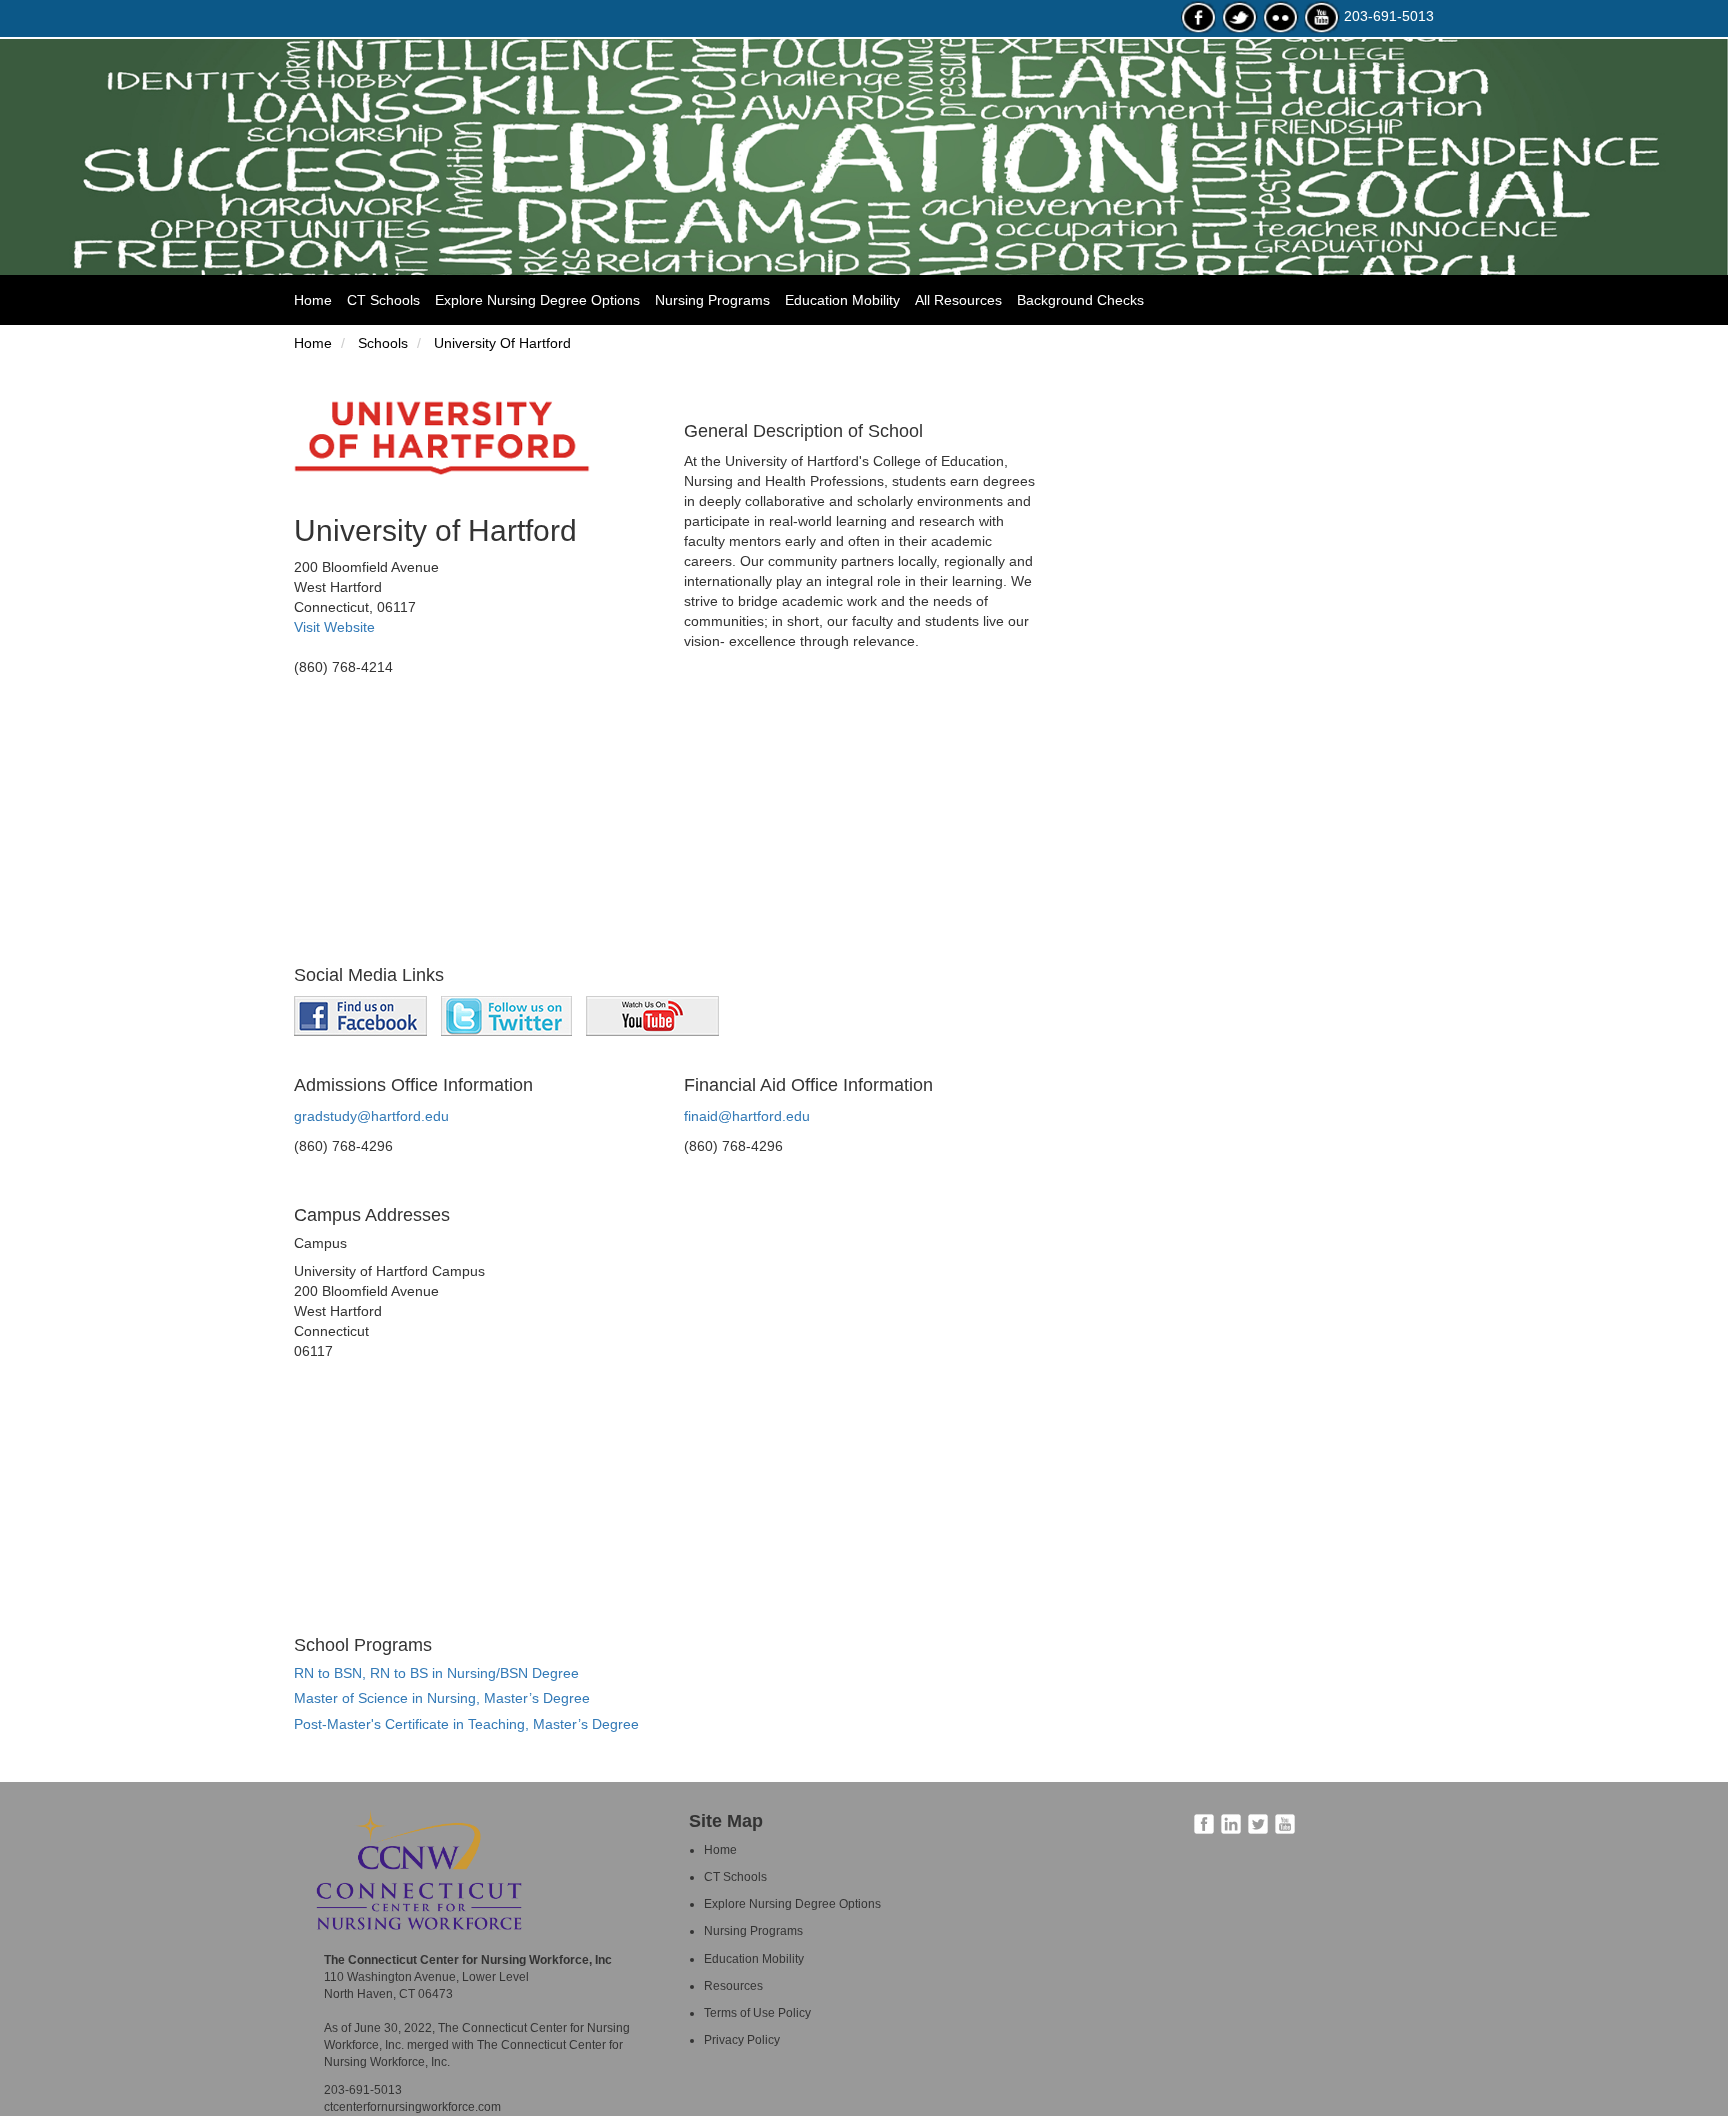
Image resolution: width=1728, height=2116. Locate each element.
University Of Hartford (500, 343)
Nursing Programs (712, 300)
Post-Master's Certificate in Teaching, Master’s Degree (466, 1724)
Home (320, 299)
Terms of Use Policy (757, 2013)
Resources (733, 1986)
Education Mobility (842, 300)
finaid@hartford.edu (747, 1116)
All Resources (958, 300)
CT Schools (383, 300)
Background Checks (1080, 300)
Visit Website (334, 627)
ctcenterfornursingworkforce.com (412, 2107)
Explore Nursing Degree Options (537, 300)
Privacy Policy (742, 2040)
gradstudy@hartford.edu (371, 1116)
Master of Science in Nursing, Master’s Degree (442, 1698)
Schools (381, 343)
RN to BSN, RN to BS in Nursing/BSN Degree (436, 1673)
